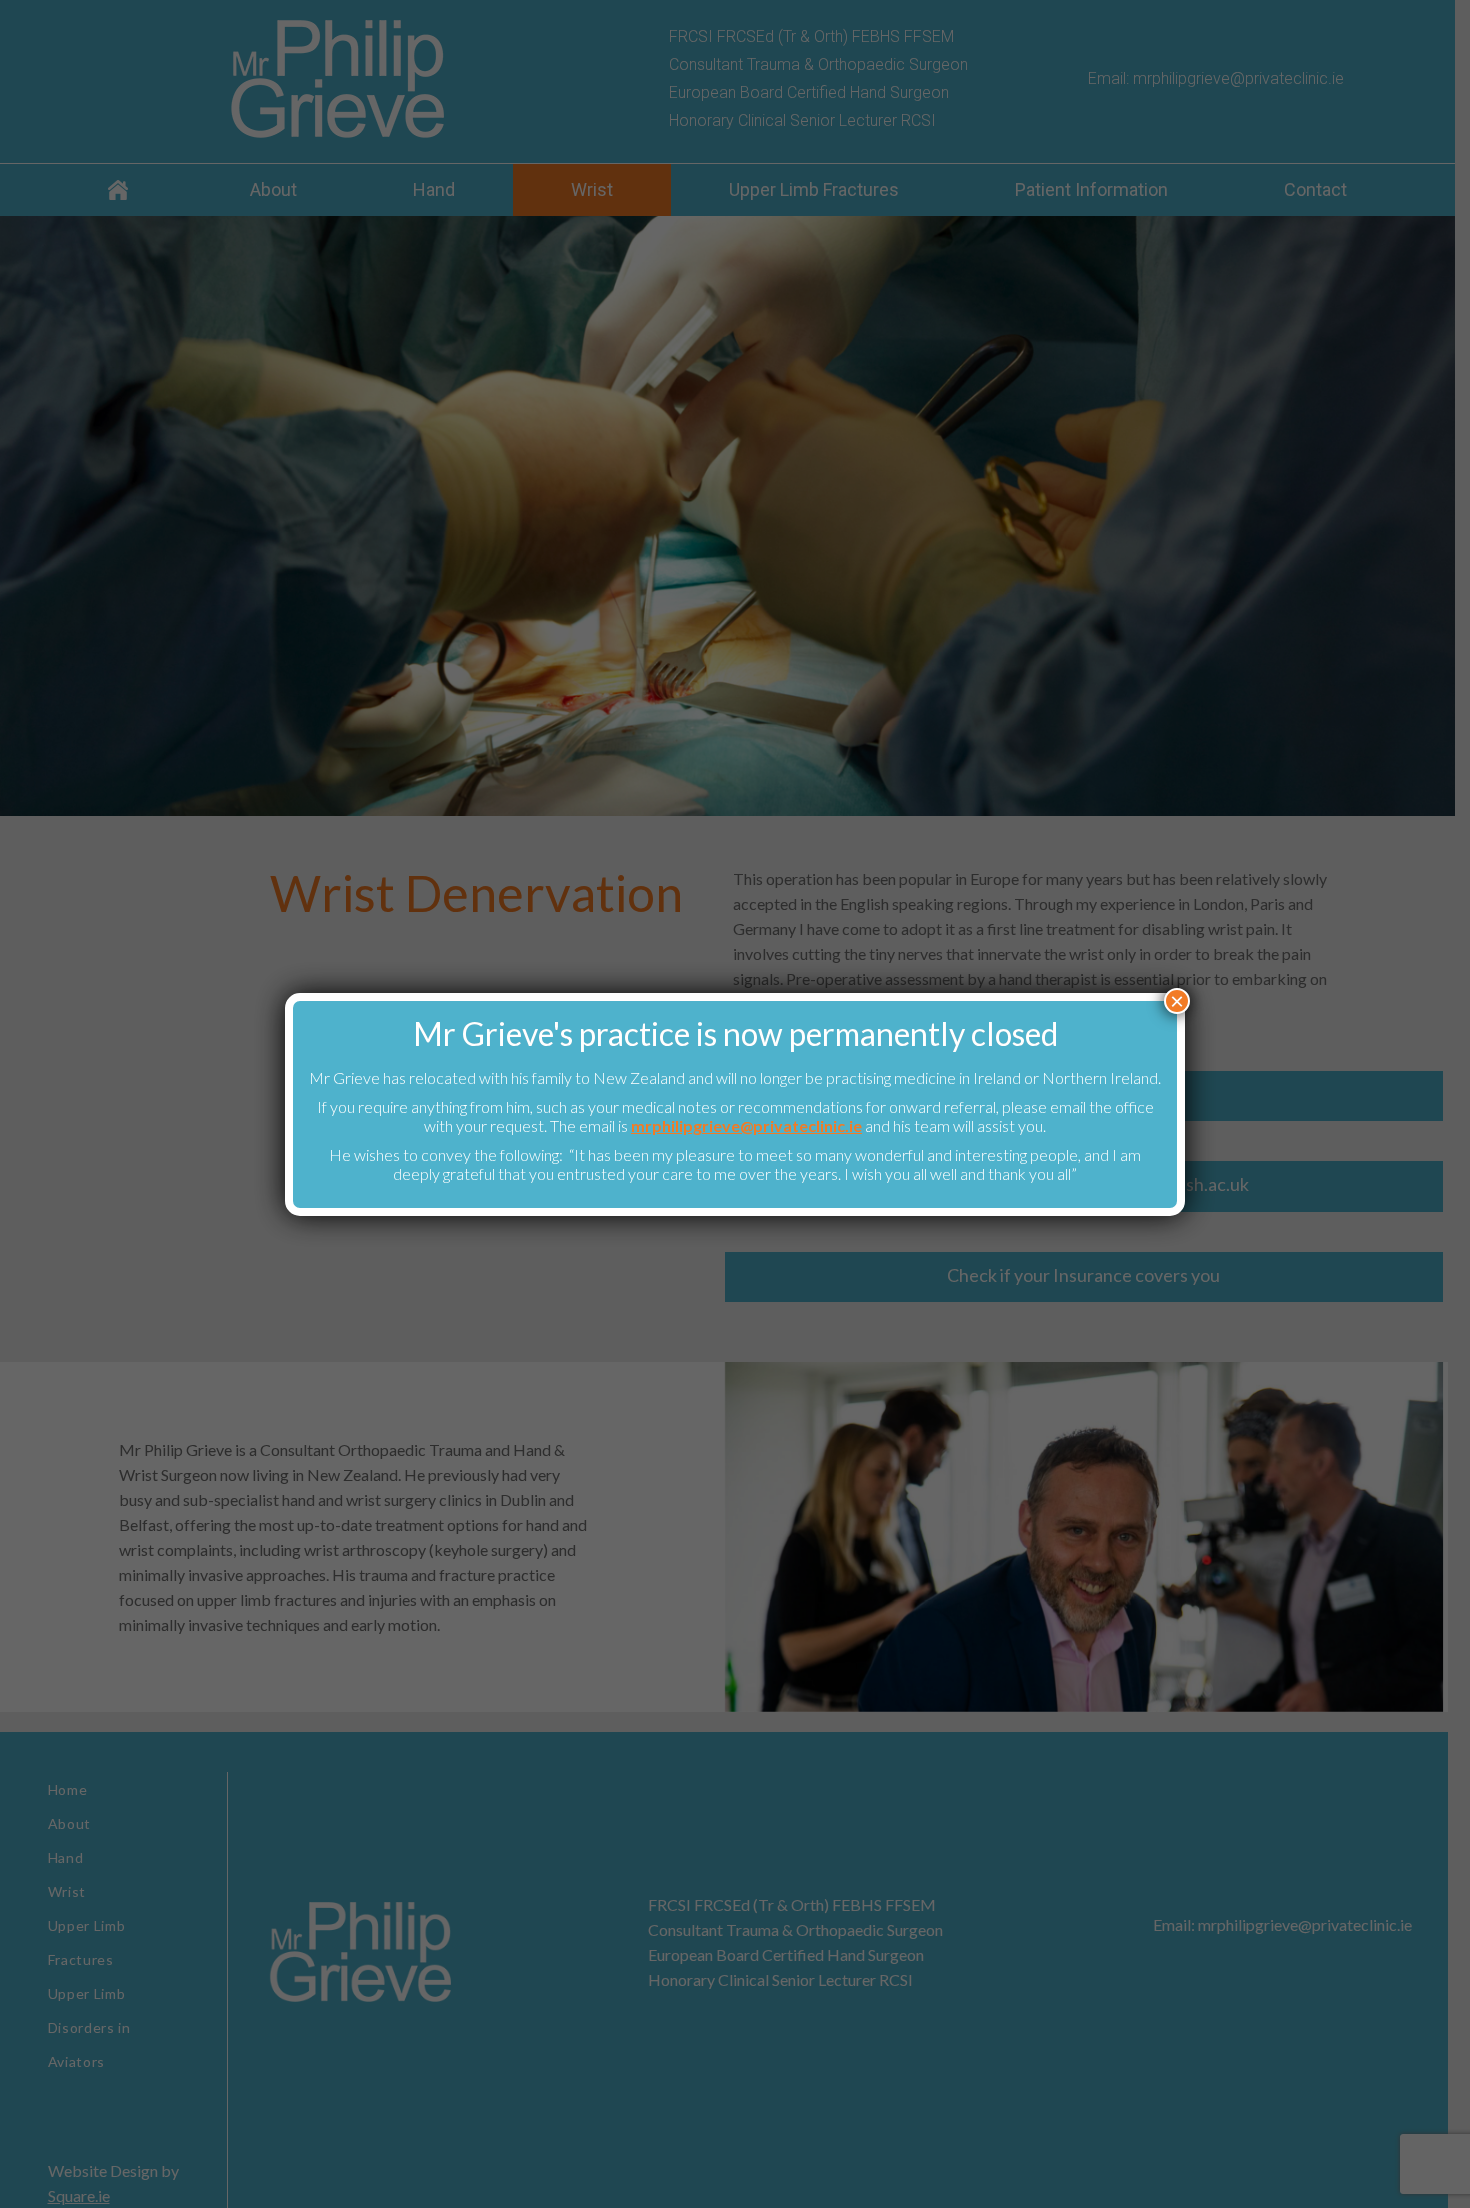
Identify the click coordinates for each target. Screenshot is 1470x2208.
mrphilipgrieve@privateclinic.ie (746, 1125)
